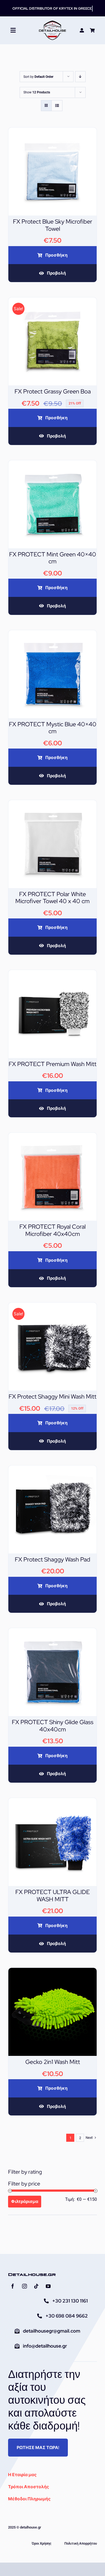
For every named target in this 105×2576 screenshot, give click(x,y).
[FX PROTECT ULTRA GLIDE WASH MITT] (52, 1802)
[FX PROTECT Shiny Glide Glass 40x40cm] (52, 1632)
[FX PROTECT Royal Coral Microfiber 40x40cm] (52, 1136)
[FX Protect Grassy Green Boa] (52, 301)
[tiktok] (36, 2286)
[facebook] (13, 2286)
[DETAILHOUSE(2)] (52, 22)
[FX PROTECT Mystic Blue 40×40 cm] (52, 634)
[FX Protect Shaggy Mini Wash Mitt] (52, 1306)
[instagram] (24, 2286)
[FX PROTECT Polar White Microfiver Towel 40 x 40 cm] (52, 804)
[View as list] (57, 106)
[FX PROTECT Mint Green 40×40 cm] (52, 464)
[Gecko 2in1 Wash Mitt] (52, 1971)
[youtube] (48, 2286)
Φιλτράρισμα (25, 2201)
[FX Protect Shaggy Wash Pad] (52, 1469)
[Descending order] (80, 77)
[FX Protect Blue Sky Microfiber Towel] (52, 131)
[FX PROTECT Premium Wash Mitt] (52, 974)
